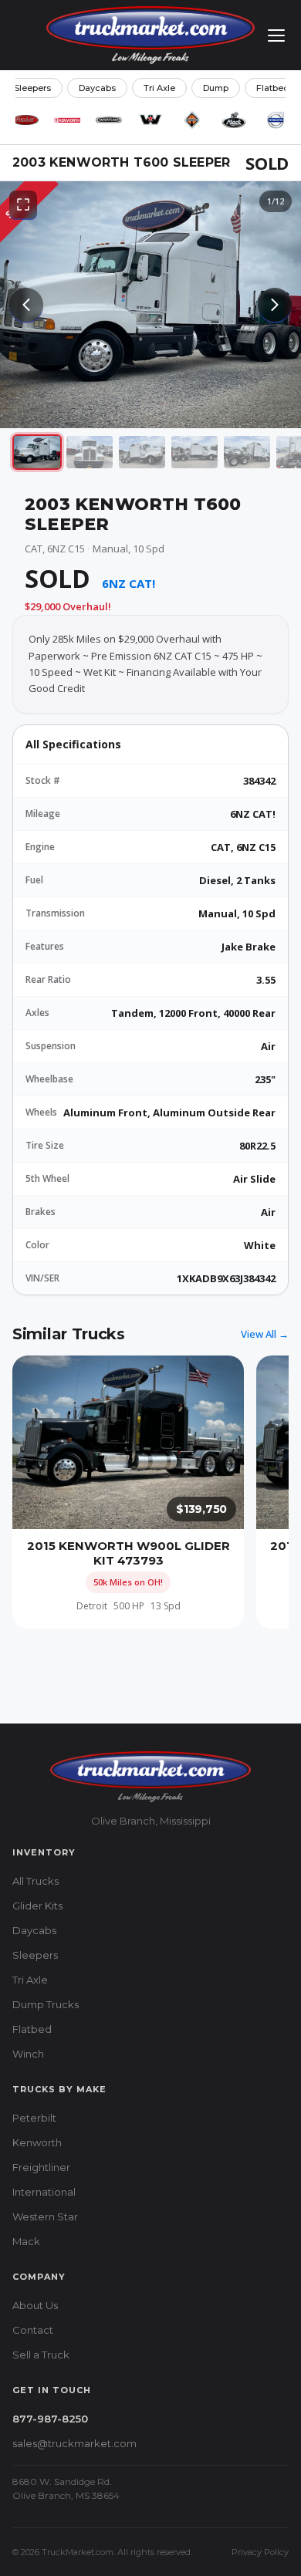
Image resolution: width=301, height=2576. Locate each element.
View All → (265, 1334)
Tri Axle (159, 88)
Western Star (45, 2216)
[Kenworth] (67, 120)
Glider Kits (37, 1906)
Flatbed (273, 88)
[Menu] (276, 35)
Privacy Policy (260, 2552)
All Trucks (36, 1881)
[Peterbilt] (25, 120)
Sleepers (32, 88)
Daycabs (97, 88)
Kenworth (37, 2142)
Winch (28, 2054)
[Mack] (234, 120)
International (44, 2192)
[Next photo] (275, 305)
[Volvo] (276, 120)
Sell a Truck (41, 2355)
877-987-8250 (50, 2419)
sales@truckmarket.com (74, 2443)
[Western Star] (150, 120)
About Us (35, 2305)
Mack (26, 2241)
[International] (192, 120)
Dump (216, 88)
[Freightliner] (109, 120)
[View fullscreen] (23, 204)
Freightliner (41, 2167)
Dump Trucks (46, 2004)
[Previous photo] (26, 305)
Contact (33, 2330)
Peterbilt (34, 2118)
